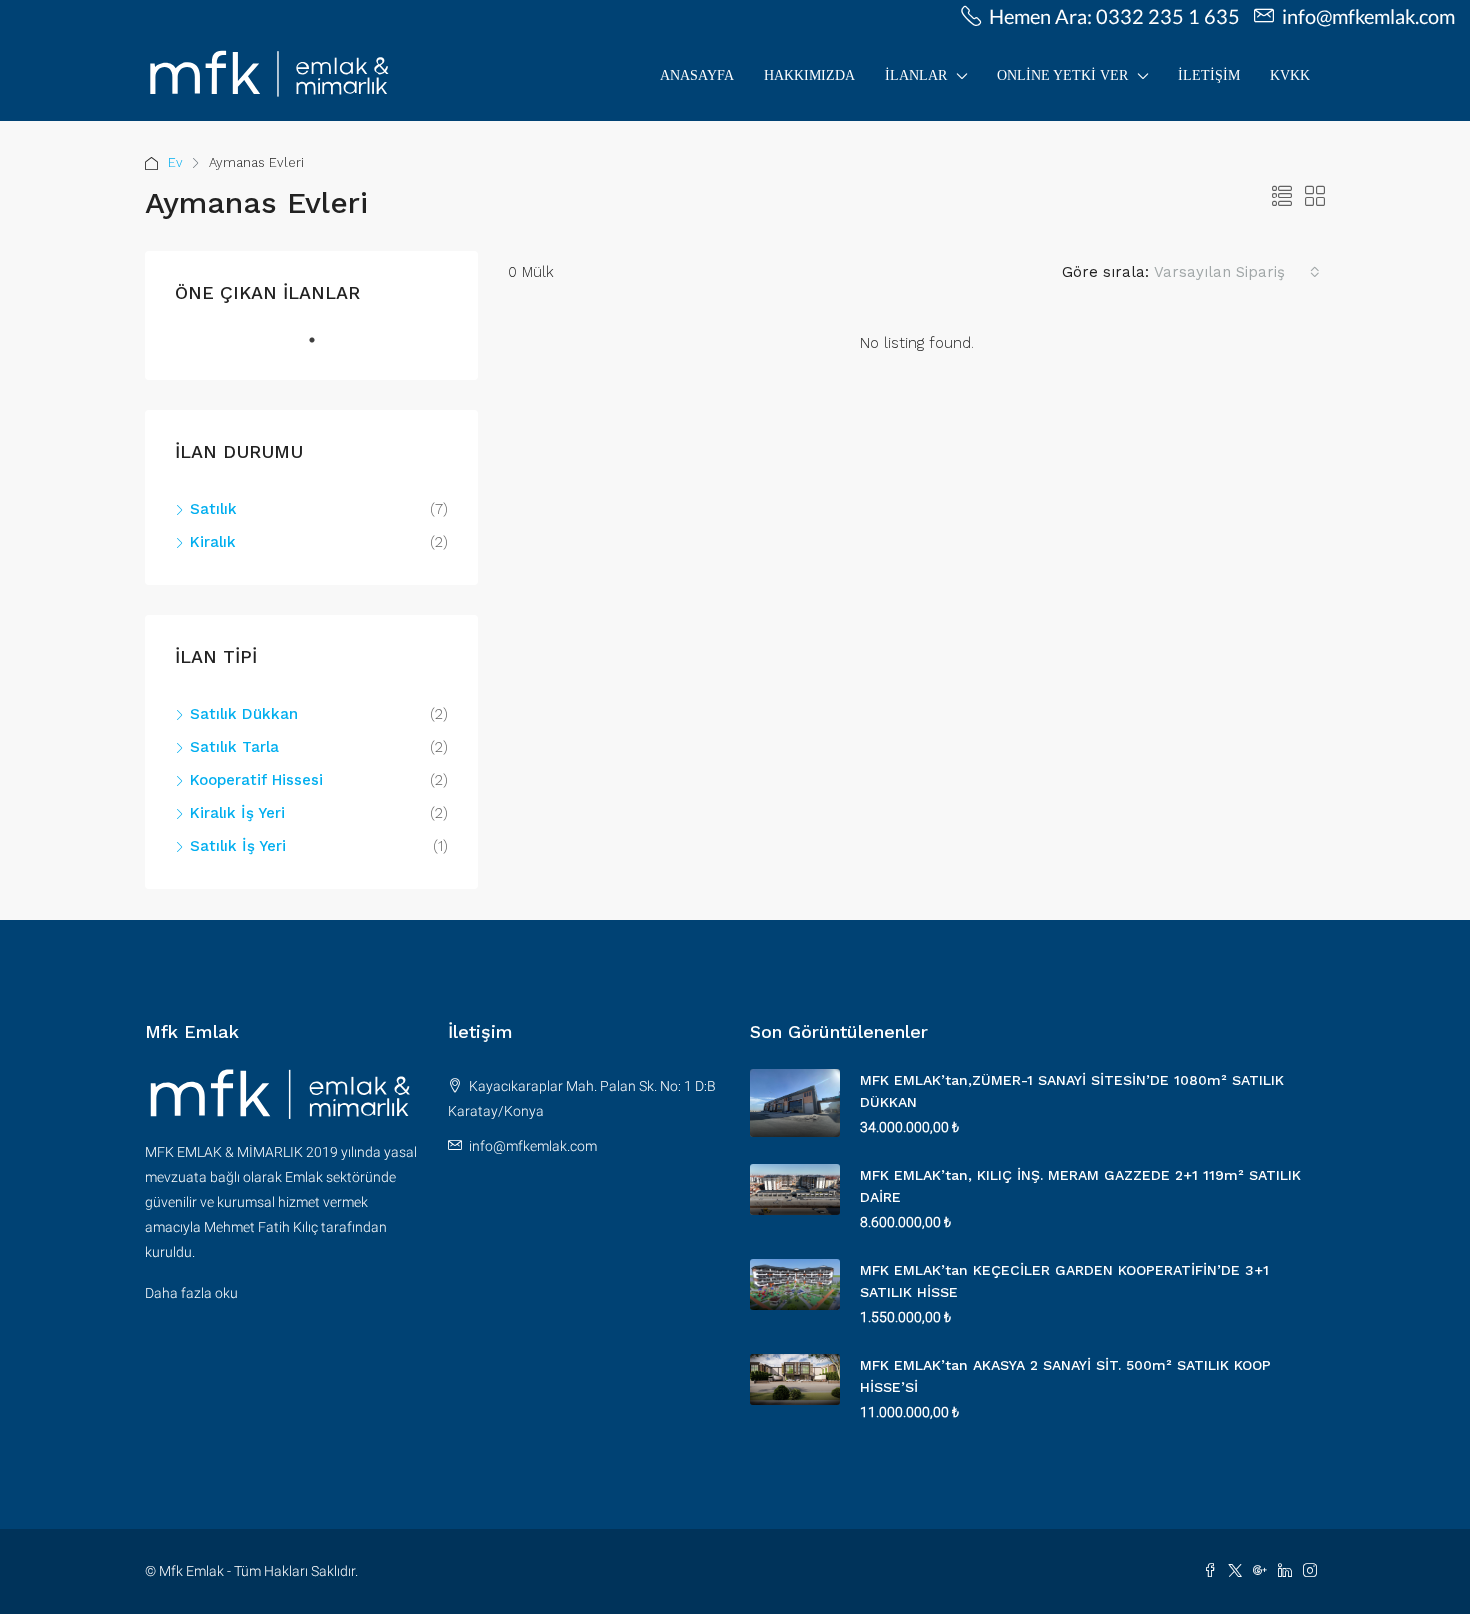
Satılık (213, 509)
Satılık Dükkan (244, 714)
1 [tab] (322, 348)
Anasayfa (697, 75)
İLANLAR (916, 75)
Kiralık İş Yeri (237, 813)
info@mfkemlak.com (533, 1146)
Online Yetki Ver (1062, 75)
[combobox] (1237, 272)
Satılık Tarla (234, 747)
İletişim (1209, 75)
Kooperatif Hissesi (256, 780)
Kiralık (213, 542)
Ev (175, 162)
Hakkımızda (809, 75)
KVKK (1290, 75)
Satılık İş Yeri (238, 846)
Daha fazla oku (191, 1293)
